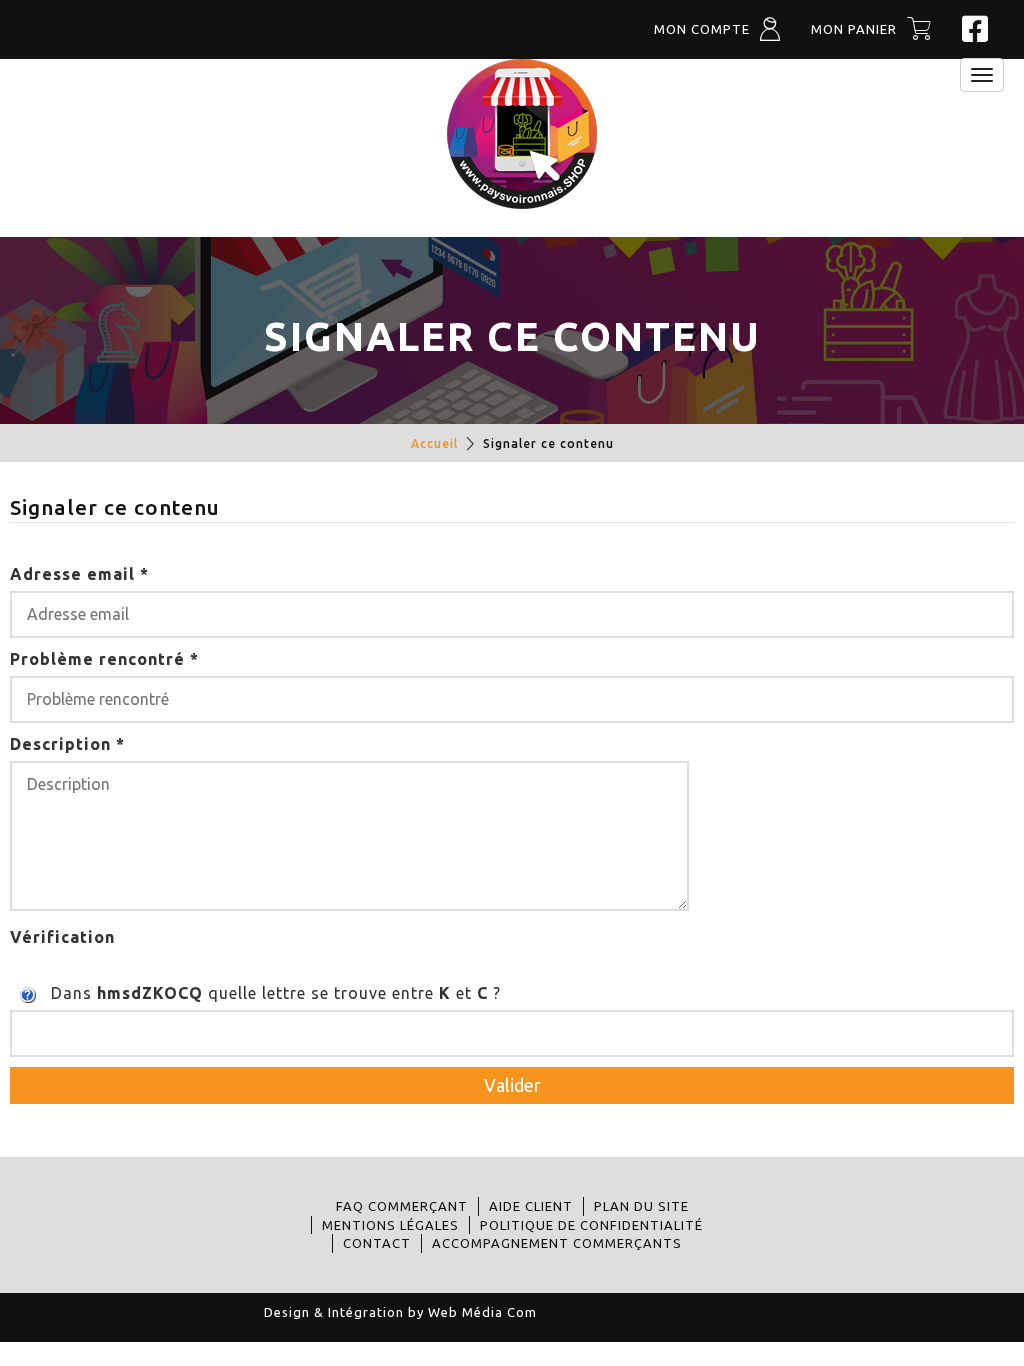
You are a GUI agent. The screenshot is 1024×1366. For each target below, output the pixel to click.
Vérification (62, 937)
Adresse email (79, 574)
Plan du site (641, 1206)
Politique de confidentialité (591, 1225)
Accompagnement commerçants (557, 1243)
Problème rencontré (104, 659)
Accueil (434, 443)
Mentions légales (390, 1225)
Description (67, 744)
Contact (377, 1243)
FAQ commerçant (402, 1206)
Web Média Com (482, 1312)
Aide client (531, 1206)
